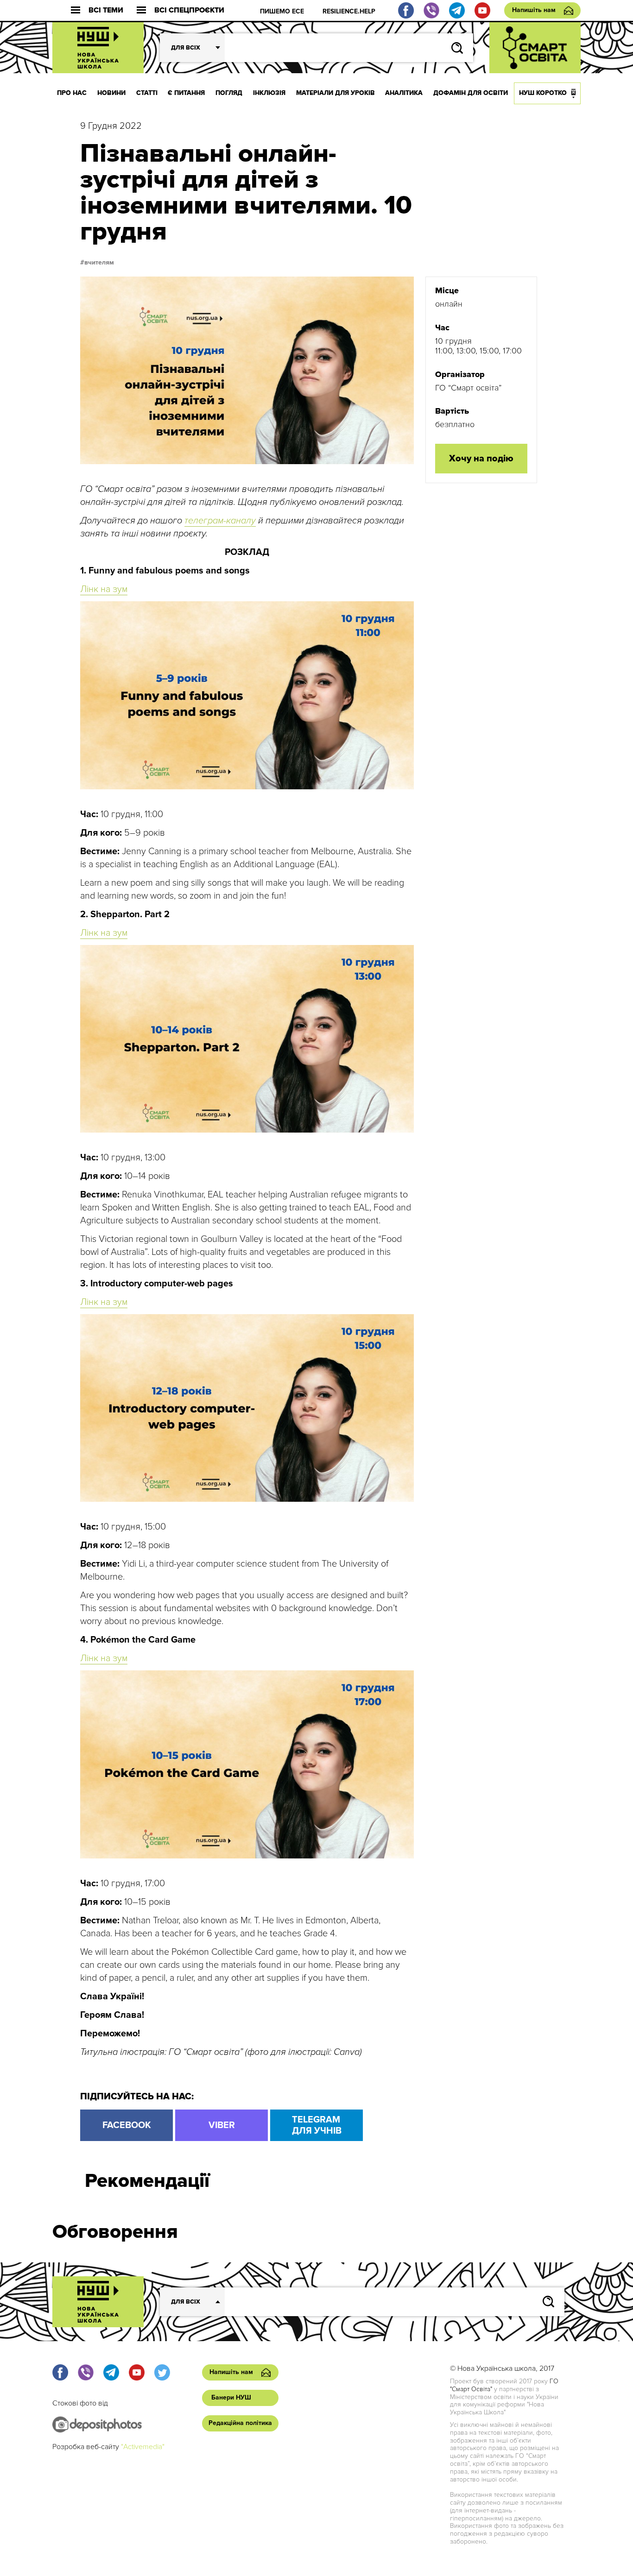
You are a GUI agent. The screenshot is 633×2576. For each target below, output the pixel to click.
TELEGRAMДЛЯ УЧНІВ (317, 2125)
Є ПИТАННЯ (186, 93)
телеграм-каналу (220, 521)
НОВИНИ (111, 93)
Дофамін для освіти (471, 93)
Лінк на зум (104, 589)
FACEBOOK (127, 2125)
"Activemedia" (143, 2447)
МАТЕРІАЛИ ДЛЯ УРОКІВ (335, 93)
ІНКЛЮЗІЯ (269, 93)
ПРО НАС (72, 93)
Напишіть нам (534, 10)
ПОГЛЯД (229, 93)
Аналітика (404, 93)
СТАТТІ (147, 93)
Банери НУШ (231, 2397)
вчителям (99, 263)
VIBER (222, 2125)
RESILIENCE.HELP (349, 11)
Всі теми (106, 10)
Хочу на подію (481, 459)
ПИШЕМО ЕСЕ (282, 11)
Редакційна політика (240, 2423)
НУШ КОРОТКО (543, 93)
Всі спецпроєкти (189, 10)
